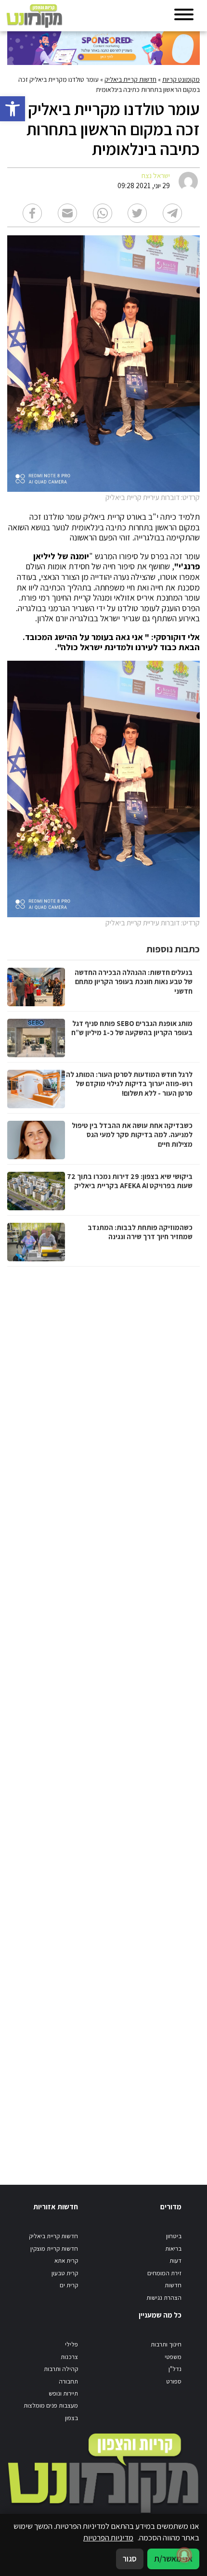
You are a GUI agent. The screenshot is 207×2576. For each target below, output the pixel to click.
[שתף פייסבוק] (32, 213)
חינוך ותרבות (166, 2344)
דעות (175, 2261)
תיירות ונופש (63, 2393)
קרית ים (69, 2285)
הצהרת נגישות (164, 2298)
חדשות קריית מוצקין (54, 2249)
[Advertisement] (102, 1716)
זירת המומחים (164, 2273)
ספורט (174, 2381)
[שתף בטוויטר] (137, 213)
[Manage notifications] (184, 2555)
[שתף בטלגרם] (172, 213)
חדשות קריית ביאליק (130, 79)
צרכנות (69, 2357)
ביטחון (174, 2236)
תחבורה (68, 2381)
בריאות (173, 2249)
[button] (13, 109)
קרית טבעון (65, 2273)
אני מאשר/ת (173, 2559)
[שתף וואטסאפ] (103, 213)
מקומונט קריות (181, 79)
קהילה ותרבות (61, 2369)
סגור (130, 2559)
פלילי (71, 2344)
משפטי (173, 2357)
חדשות (173, 2285)
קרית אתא (66, 2261)
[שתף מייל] (67, 213)
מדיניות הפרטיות (108, 2538)
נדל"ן (175, 2369)
